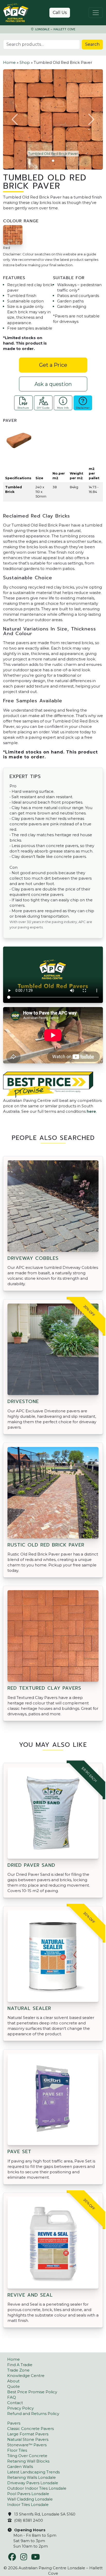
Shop (25, 62)
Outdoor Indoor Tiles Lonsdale (37, 2488)
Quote (14, 2386)
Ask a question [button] (53, 384)
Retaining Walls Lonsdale (32, 2477)
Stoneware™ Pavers (27, 2445)
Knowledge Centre (26, 2376)
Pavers (14, 2423)
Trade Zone (18, 2370)
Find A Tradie (20, 2365)
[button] (15, 119)
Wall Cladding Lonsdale (30, 2499)
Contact (15, 2403)
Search (92, 44)
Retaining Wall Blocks (28, 2461)
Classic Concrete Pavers (30, 2429)
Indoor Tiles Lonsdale (28, 2505)
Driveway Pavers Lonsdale (33, 2483)
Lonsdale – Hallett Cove (55, 29)
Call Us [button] (60, 13)
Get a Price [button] (53, 365)
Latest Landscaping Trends (33, 2472)
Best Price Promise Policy (32, 2392)
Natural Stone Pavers (28, 2439)
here (91, 1111)
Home (9, 62)
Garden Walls (20, 2467)
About (13, 2381)
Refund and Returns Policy (33, 2414)
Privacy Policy (20, 2408)
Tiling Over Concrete (27, 2456)
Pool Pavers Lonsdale (28, 2494)
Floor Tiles (17, 2450)
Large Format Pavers (28, 2434)
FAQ (12, 2397)
